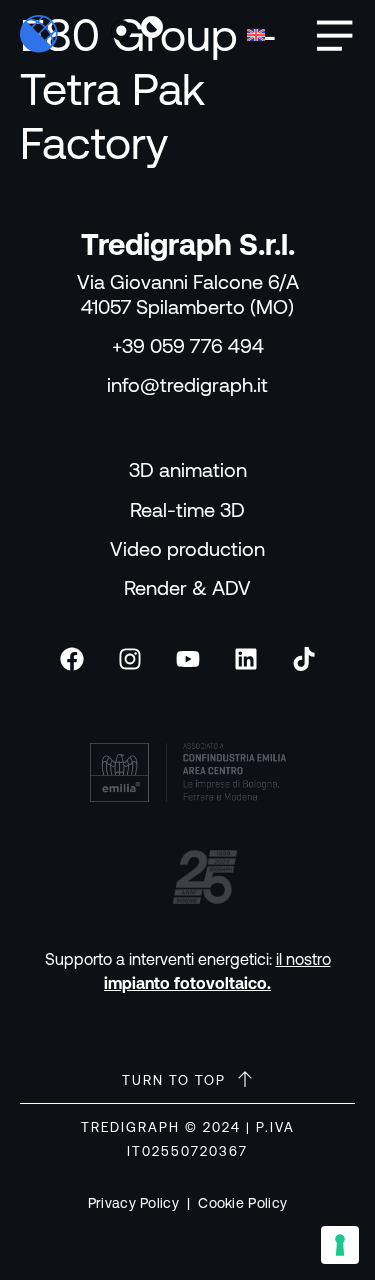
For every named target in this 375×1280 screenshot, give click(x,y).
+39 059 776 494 (188, 345)
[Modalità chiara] (122, 31)
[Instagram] (130, 659)
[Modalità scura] (152, 31)
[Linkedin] (246, 659)
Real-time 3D (187, 509)
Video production (187, 548)
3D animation (188, 469)
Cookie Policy (242, 1203)
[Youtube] (188, 659)
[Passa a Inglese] (256, 34)
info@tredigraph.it (187, 384)
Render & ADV (187, 587)
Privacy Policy (133, 1203)
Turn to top (174, 1080)
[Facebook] (72, 659)
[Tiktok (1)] (304, 659)
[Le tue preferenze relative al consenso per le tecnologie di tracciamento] (340, 1245)
